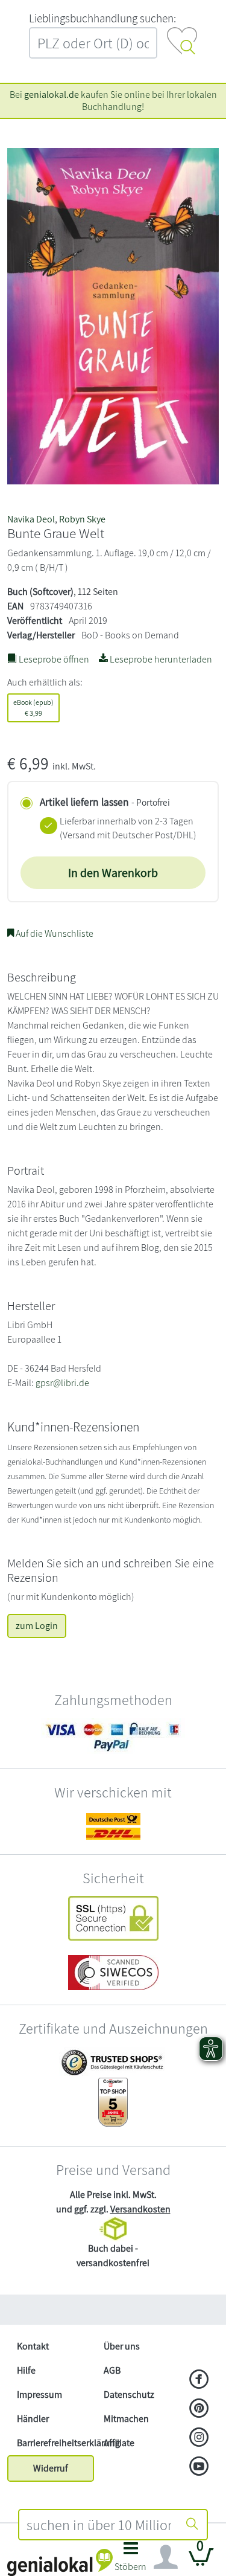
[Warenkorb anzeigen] (201, 2562)
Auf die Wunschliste (54, 933)
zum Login (37, 1626)
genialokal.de (52, 95)
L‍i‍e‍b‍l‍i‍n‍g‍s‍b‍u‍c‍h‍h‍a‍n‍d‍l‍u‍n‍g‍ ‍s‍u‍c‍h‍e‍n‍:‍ (102, 18)
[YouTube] (199, 2467)
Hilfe (26, 2370)
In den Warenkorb (113, 873)
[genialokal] (60, 2562)
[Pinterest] (199, 2409)
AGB (112, 2370)
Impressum (39, 2395)
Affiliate (119, 2443)
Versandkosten (140, 2209)
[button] (131, 2560)
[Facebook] (199, 2380)
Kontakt (33, 2346)
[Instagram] (199, 2438)
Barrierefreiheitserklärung (55, 2443)
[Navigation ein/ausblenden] (166, 2557)
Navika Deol (31, 519)
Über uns (122, 2346)
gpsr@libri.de (62, 1383)
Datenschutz (129, 2395)
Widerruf (51, 2468)
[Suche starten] (192, 2525)
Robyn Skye (82, 519)
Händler (33, 2419)
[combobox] (99, 2525)
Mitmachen (126, 2419)
